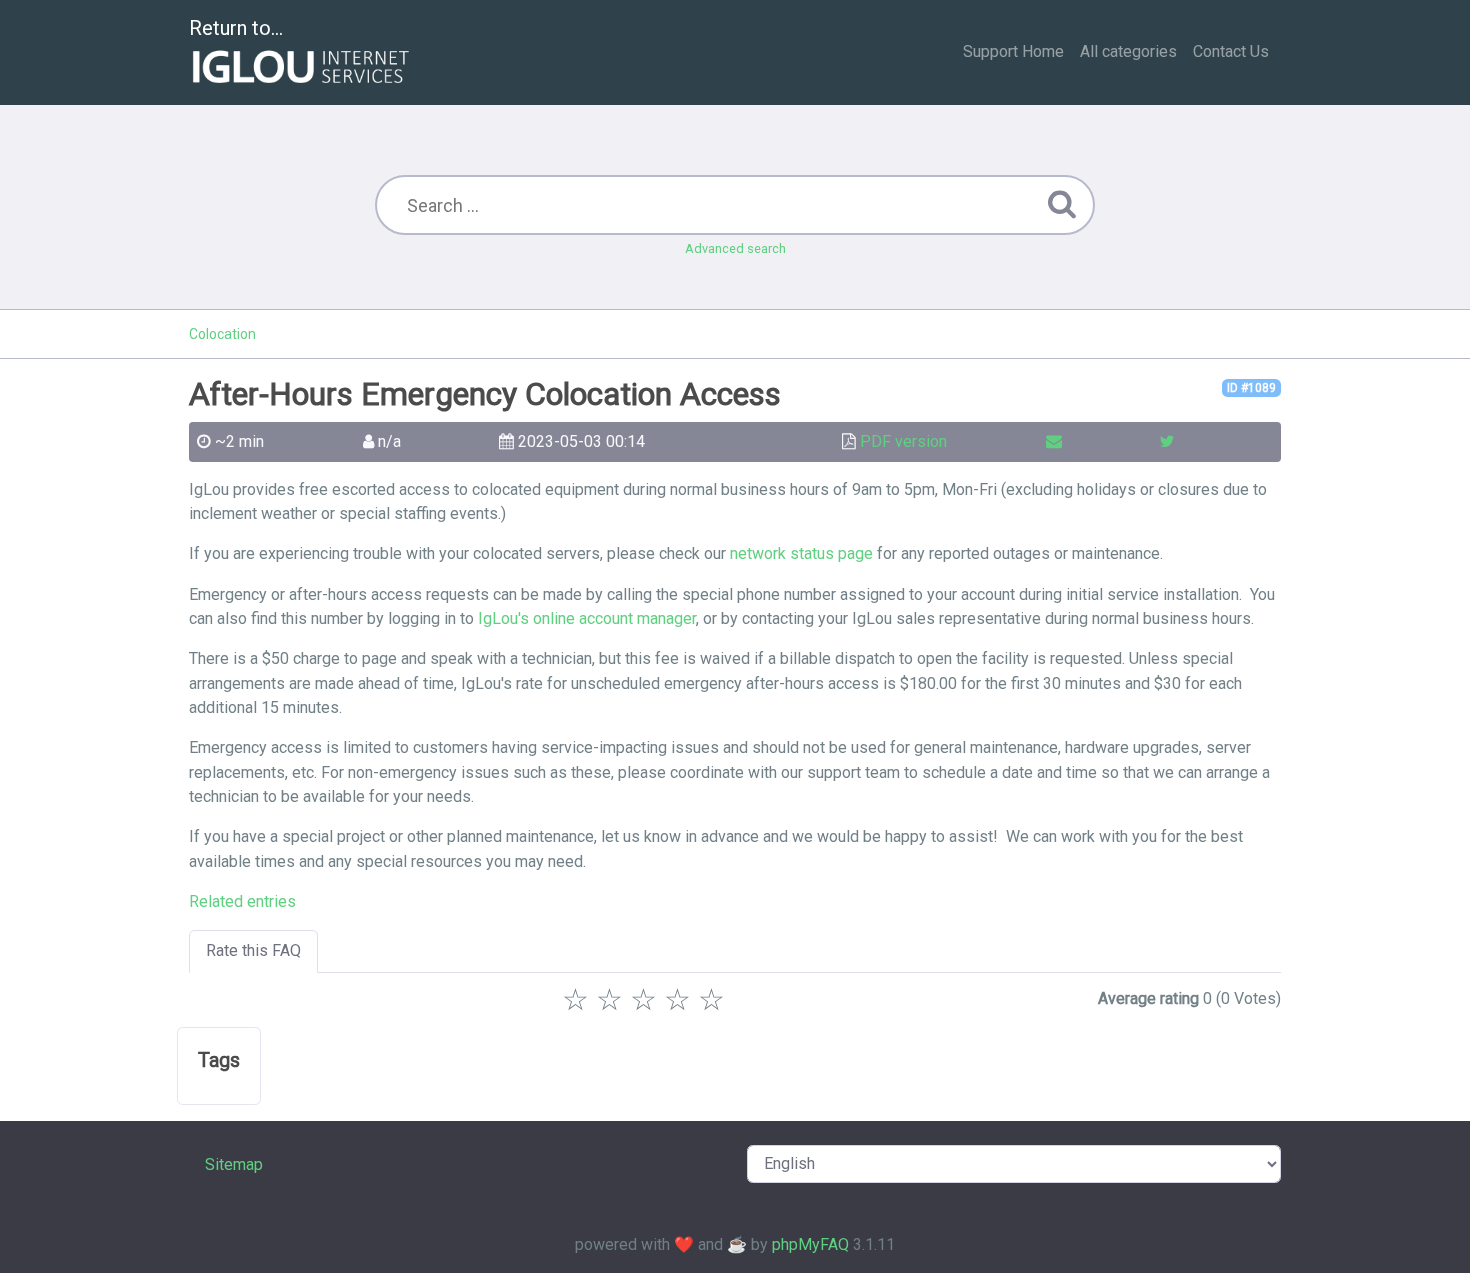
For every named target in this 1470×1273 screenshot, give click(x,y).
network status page (801, 553)
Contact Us (1231, 51)
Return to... (236, 28)
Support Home (1013, 51)
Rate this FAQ (253, 950)
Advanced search (735, 248)
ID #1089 (1251, 388)
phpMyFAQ (810, 1244)
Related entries (242, 901)
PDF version (903, 441)
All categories (1128, 51)
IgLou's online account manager (587, 618)
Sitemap (234, 1164)
